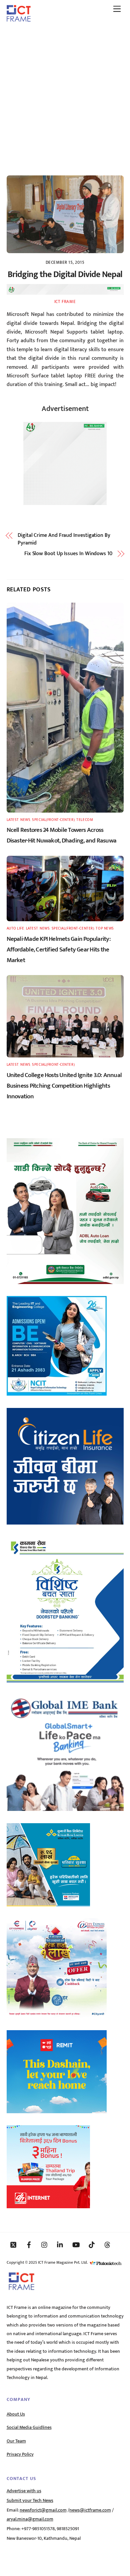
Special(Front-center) (53, 820)
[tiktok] (92, 2245)
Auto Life (15, 928)
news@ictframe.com (90, 2510)
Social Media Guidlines (29, 2427)
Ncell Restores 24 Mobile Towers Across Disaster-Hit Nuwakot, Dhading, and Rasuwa (62, 835)
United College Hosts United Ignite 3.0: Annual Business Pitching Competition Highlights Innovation (64, 1086)
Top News (105, 928)
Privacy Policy (20, 2454)
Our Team (16, 2441)
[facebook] (29, 2245)
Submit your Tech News (30, 2501)
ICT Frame (65, 302)
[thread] (107, 2245)
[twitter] (13, 2245)
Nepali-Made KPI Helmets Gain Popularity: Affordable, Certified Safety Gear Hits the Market (59, 949)
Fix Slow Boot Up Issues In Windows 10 (68, 554)
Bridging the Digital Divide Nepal (65, 275)
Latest (13, 820)
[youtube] (76, 2245)
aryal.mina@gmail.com (30, 2519)
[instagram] (45, 2245)
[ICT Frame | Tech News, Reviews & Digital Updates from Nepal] (19, 19)
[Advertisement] (65, 96)
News (25, 820)
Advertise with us (24, 2491)
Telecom (85, 820)
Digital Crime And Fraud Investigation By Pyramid (64, 539)
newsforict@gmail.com (43, 2510)
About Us (16, 2414)
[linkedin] (60, 2245)
